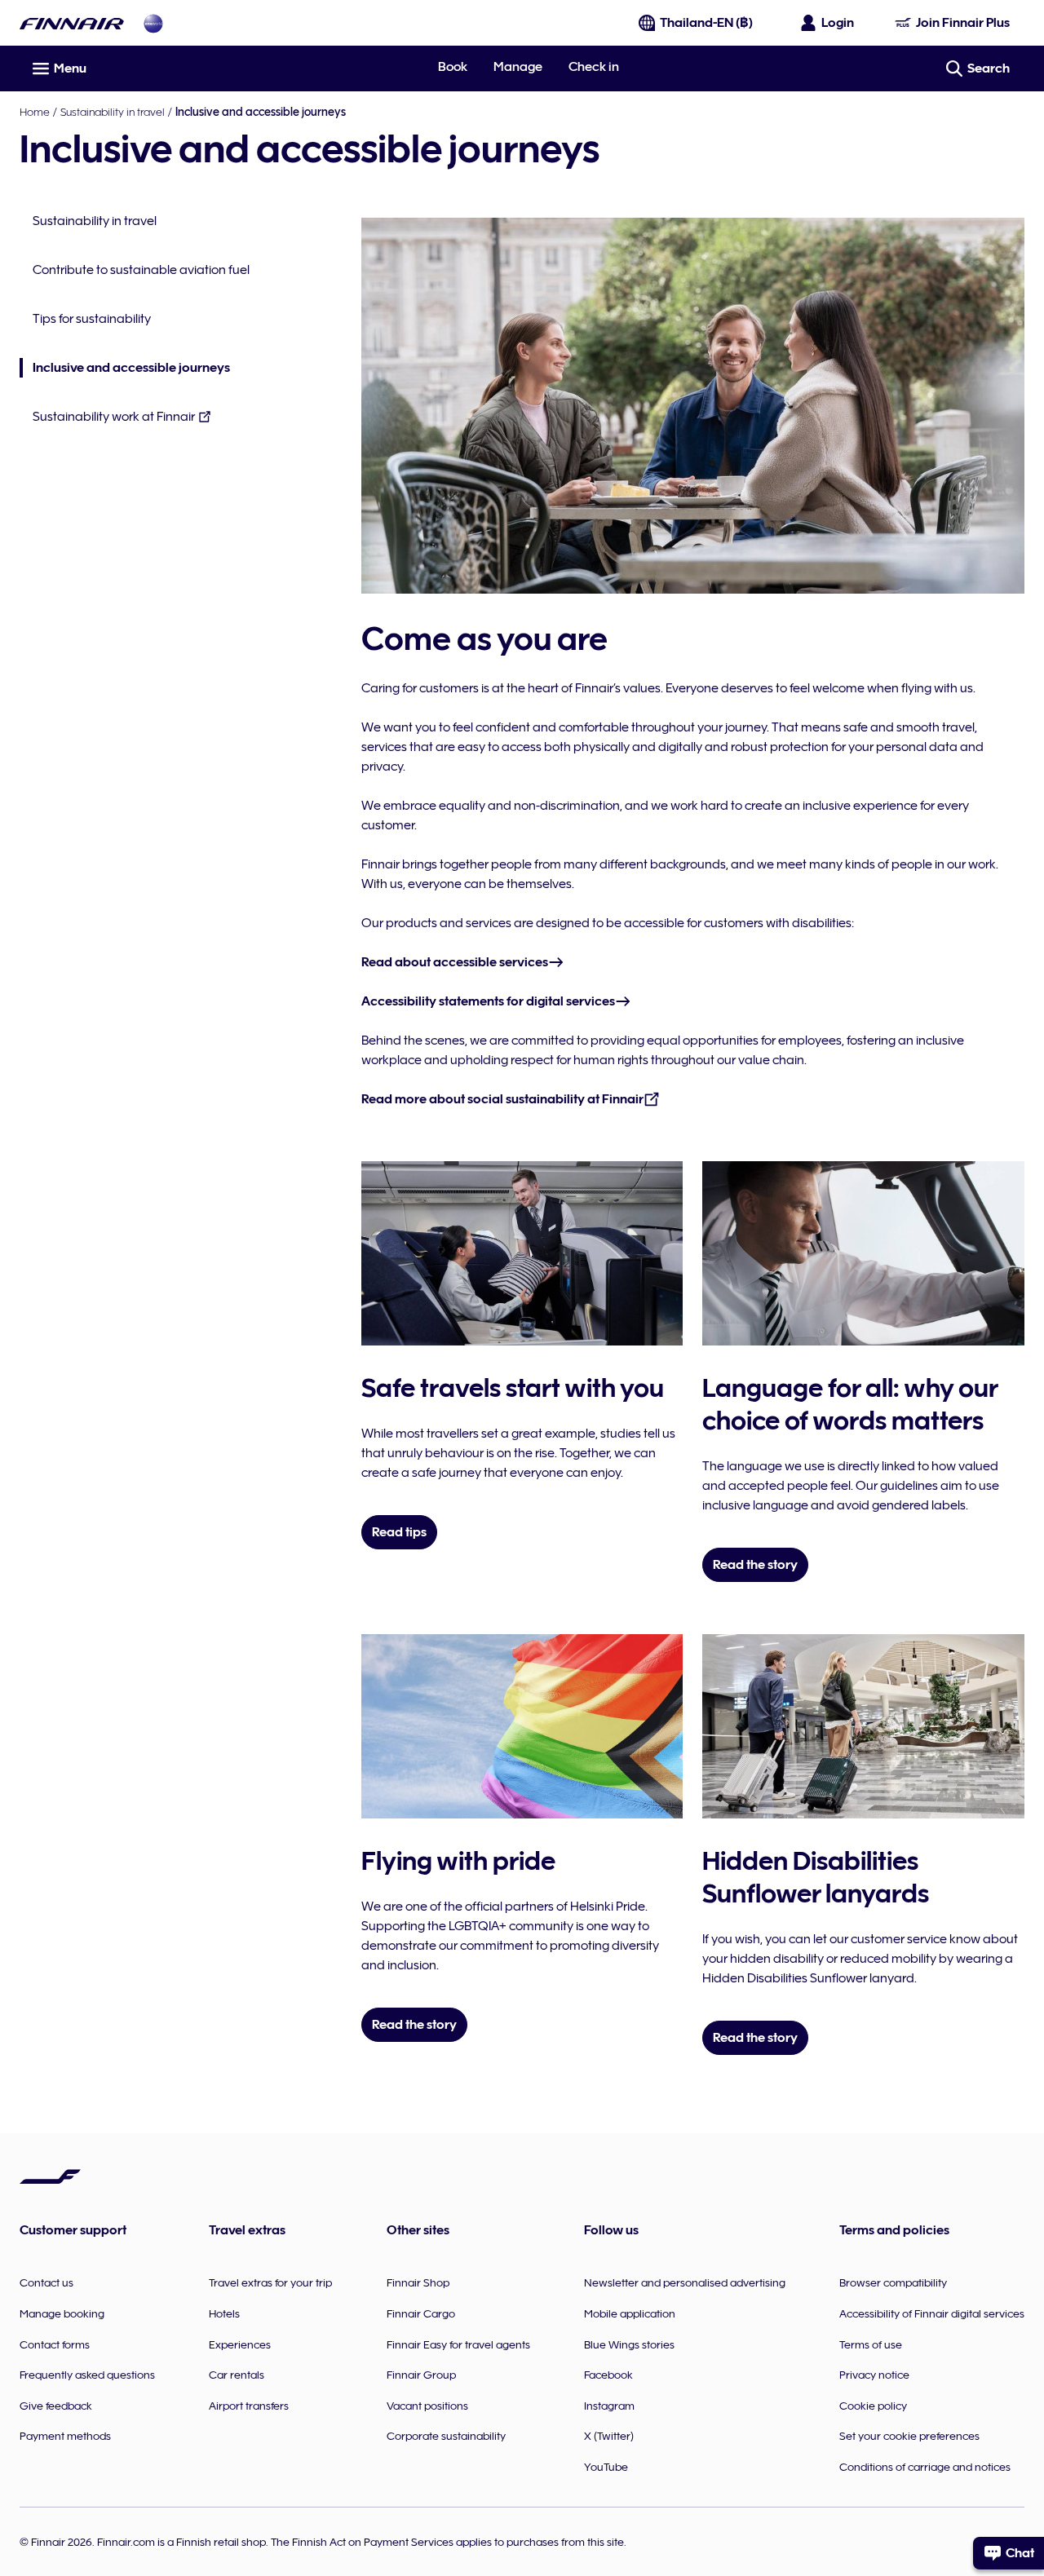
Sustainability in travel (113, 112)
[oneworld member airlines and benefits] (153, 23)
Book (453, 67)
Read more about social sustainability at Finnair (502, 1099)
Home (35, 112)
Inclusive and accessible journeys (125, 369)
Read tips (399, 1532)
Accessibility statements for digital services (488, 1001)
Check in (594, 67)
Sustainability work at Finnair (114, 417)
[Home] (72, 23)
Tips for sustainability (92, 319)
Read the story (755, 1565)
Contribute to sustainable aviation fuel (141, 270)
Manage (518, 67)
